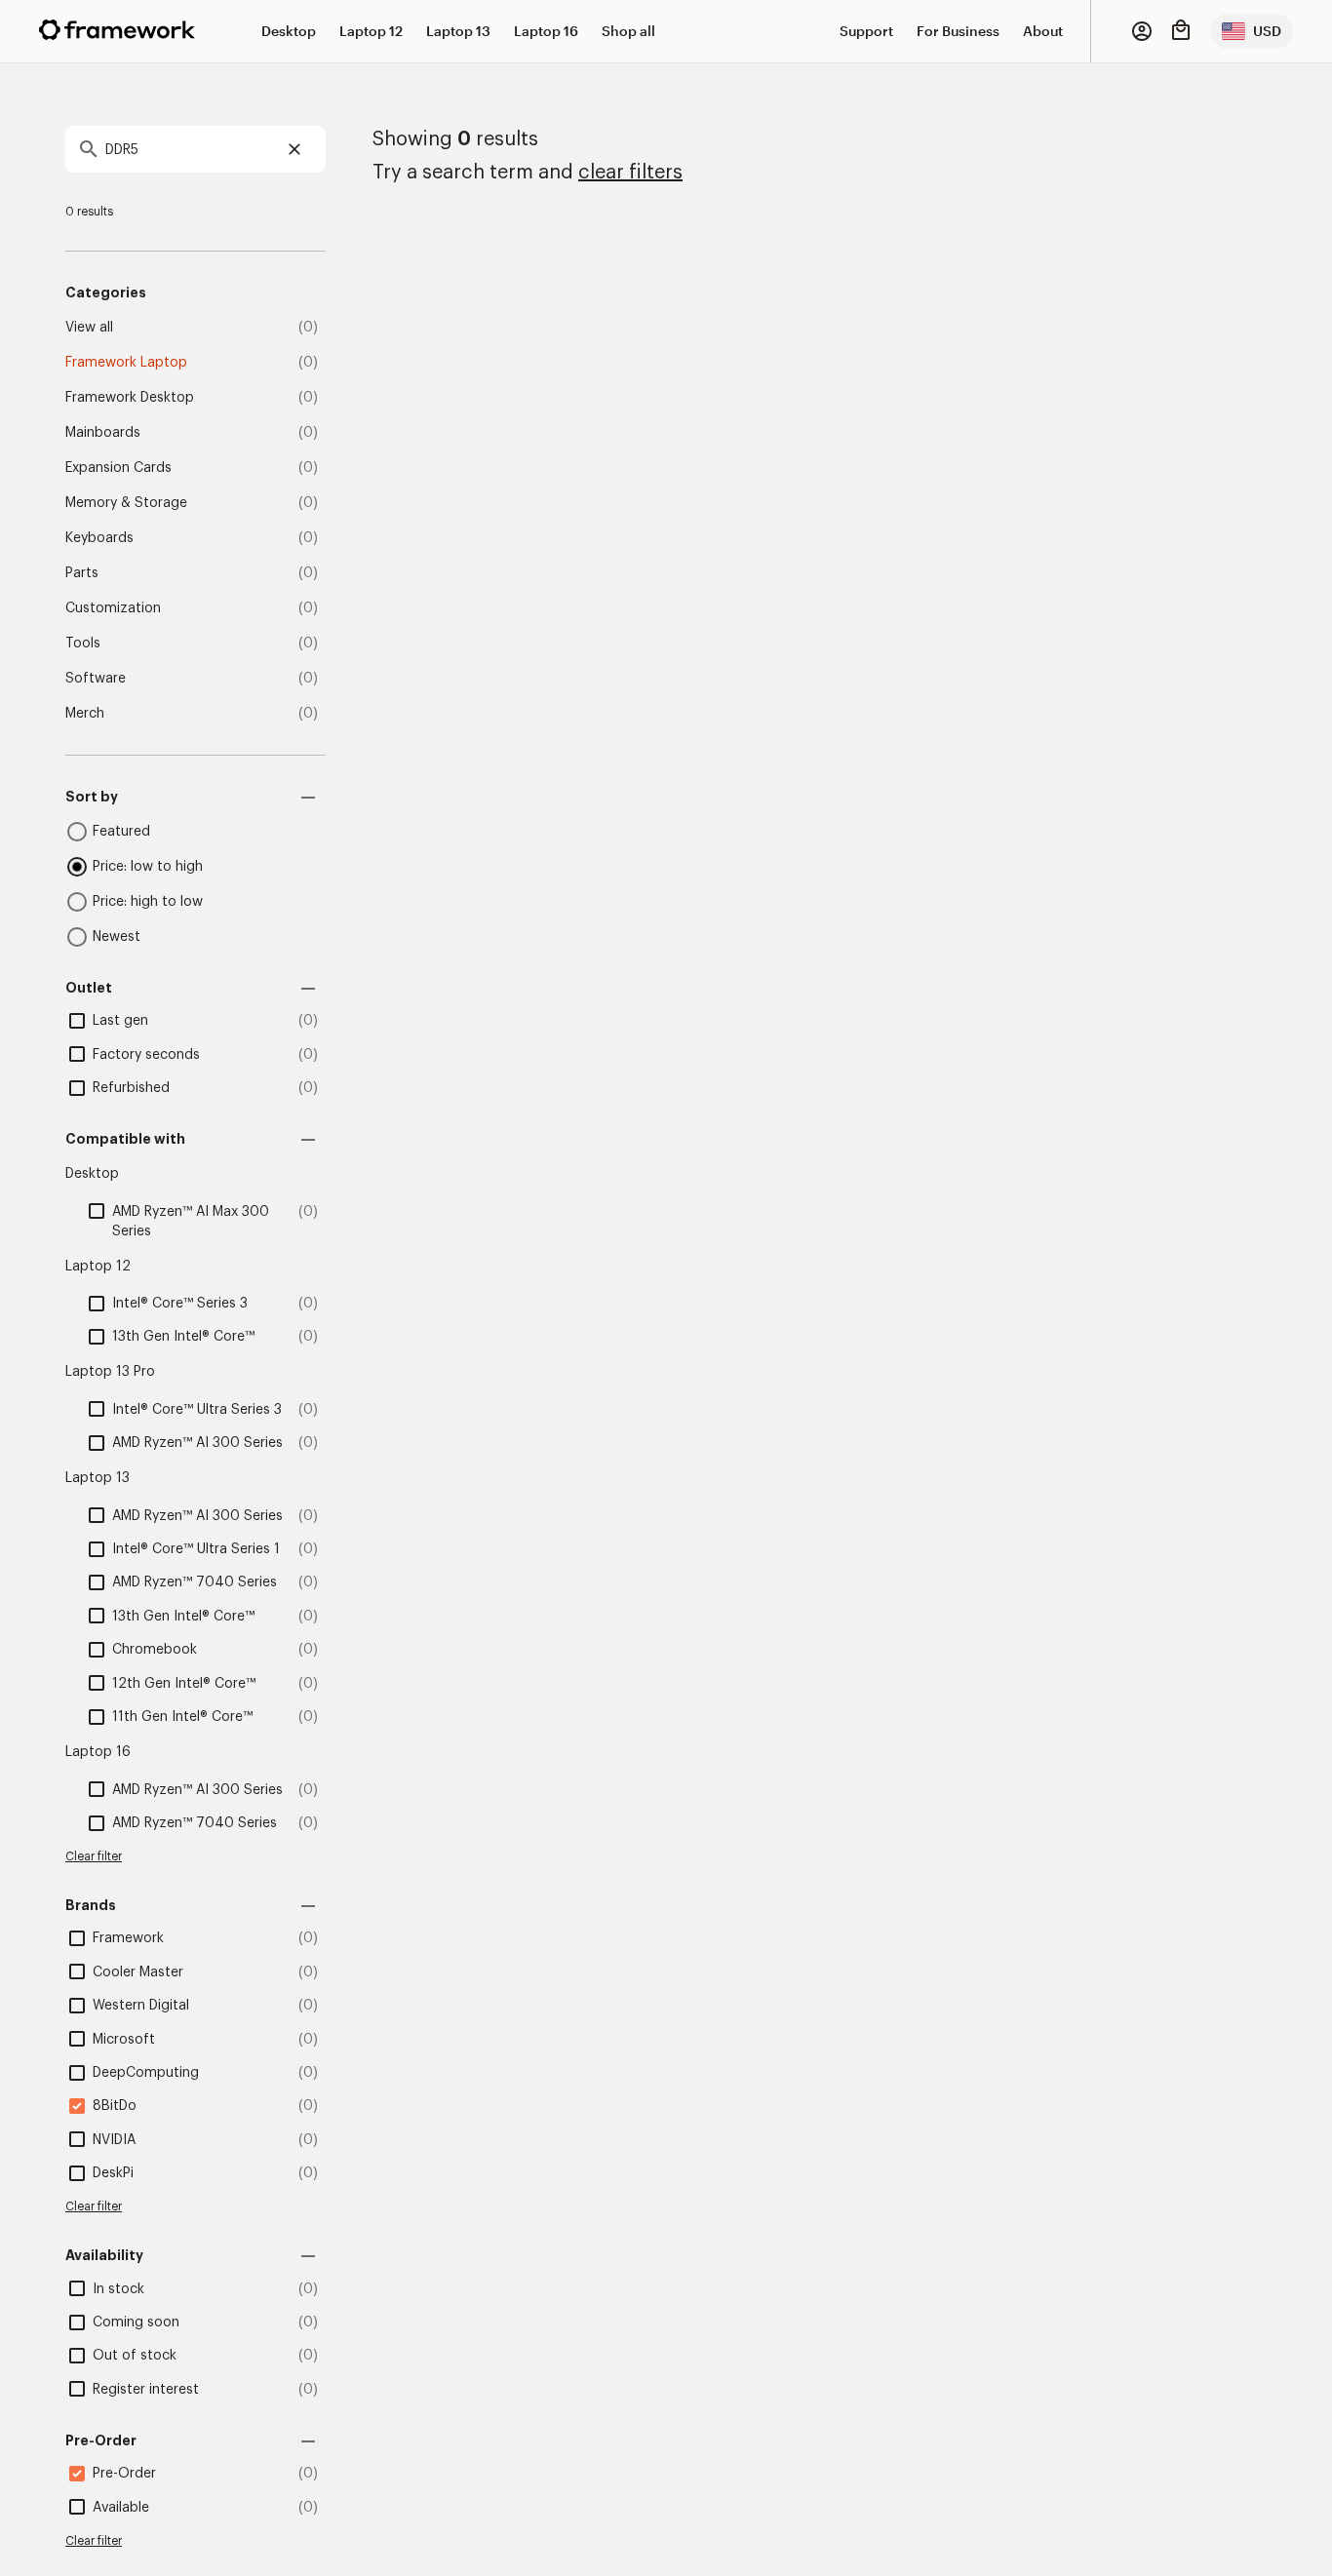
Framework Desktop (130, 398)
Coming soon (136, 2322)
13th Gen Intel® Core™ (183, 1337)
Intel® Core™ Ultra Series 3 (197, 1410)
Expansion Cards (118, 468)
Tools (83, 644)
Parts (82, 573)
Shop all (628, 31)
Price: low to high (148, 867)
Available (121, 2508)
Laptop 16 (546, 31)
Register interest (146, 2390)
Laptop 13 (458, 31)
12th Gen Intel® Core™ (184, 1684)
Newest (117, 937)
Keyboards (99, 538)
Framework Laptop (126, 363)
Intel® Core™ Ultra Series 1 (196, 1549)
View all (89, 328)
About (1043, 31)
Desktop (289, 31)
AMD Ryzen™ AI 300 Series (197, 1443)
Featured (121, 832)
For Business (958, 31)
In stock (118, 2289)
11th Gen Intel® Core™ (182, 1717)
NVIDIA (114, 2140)
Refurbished (131, 1088)
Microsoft (124, 2040)
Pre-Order (124, 2474)
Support (866, 31)
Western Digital (141, 2006)
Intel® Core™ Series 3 (180, 1304)
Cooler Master (138, 1972)
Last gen (120, 1021)
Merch (85, 714)
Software (96, 679)
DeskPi (113, 2173)
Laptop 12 (371, 31)
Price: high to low (148, 902)
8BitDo (115, 2106)
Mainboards (103, 433)
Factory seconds (146, 1055)
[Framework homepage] (117, 30)
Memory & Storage (126, 503)
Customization (113, 608)
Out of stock (135, 2356)
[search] (196, 149)
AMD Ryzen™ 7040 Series (195, 1582)
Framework (128, 1938)
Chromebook (155, 1650)
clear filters (630, 173)
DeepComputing (146, 2073)
